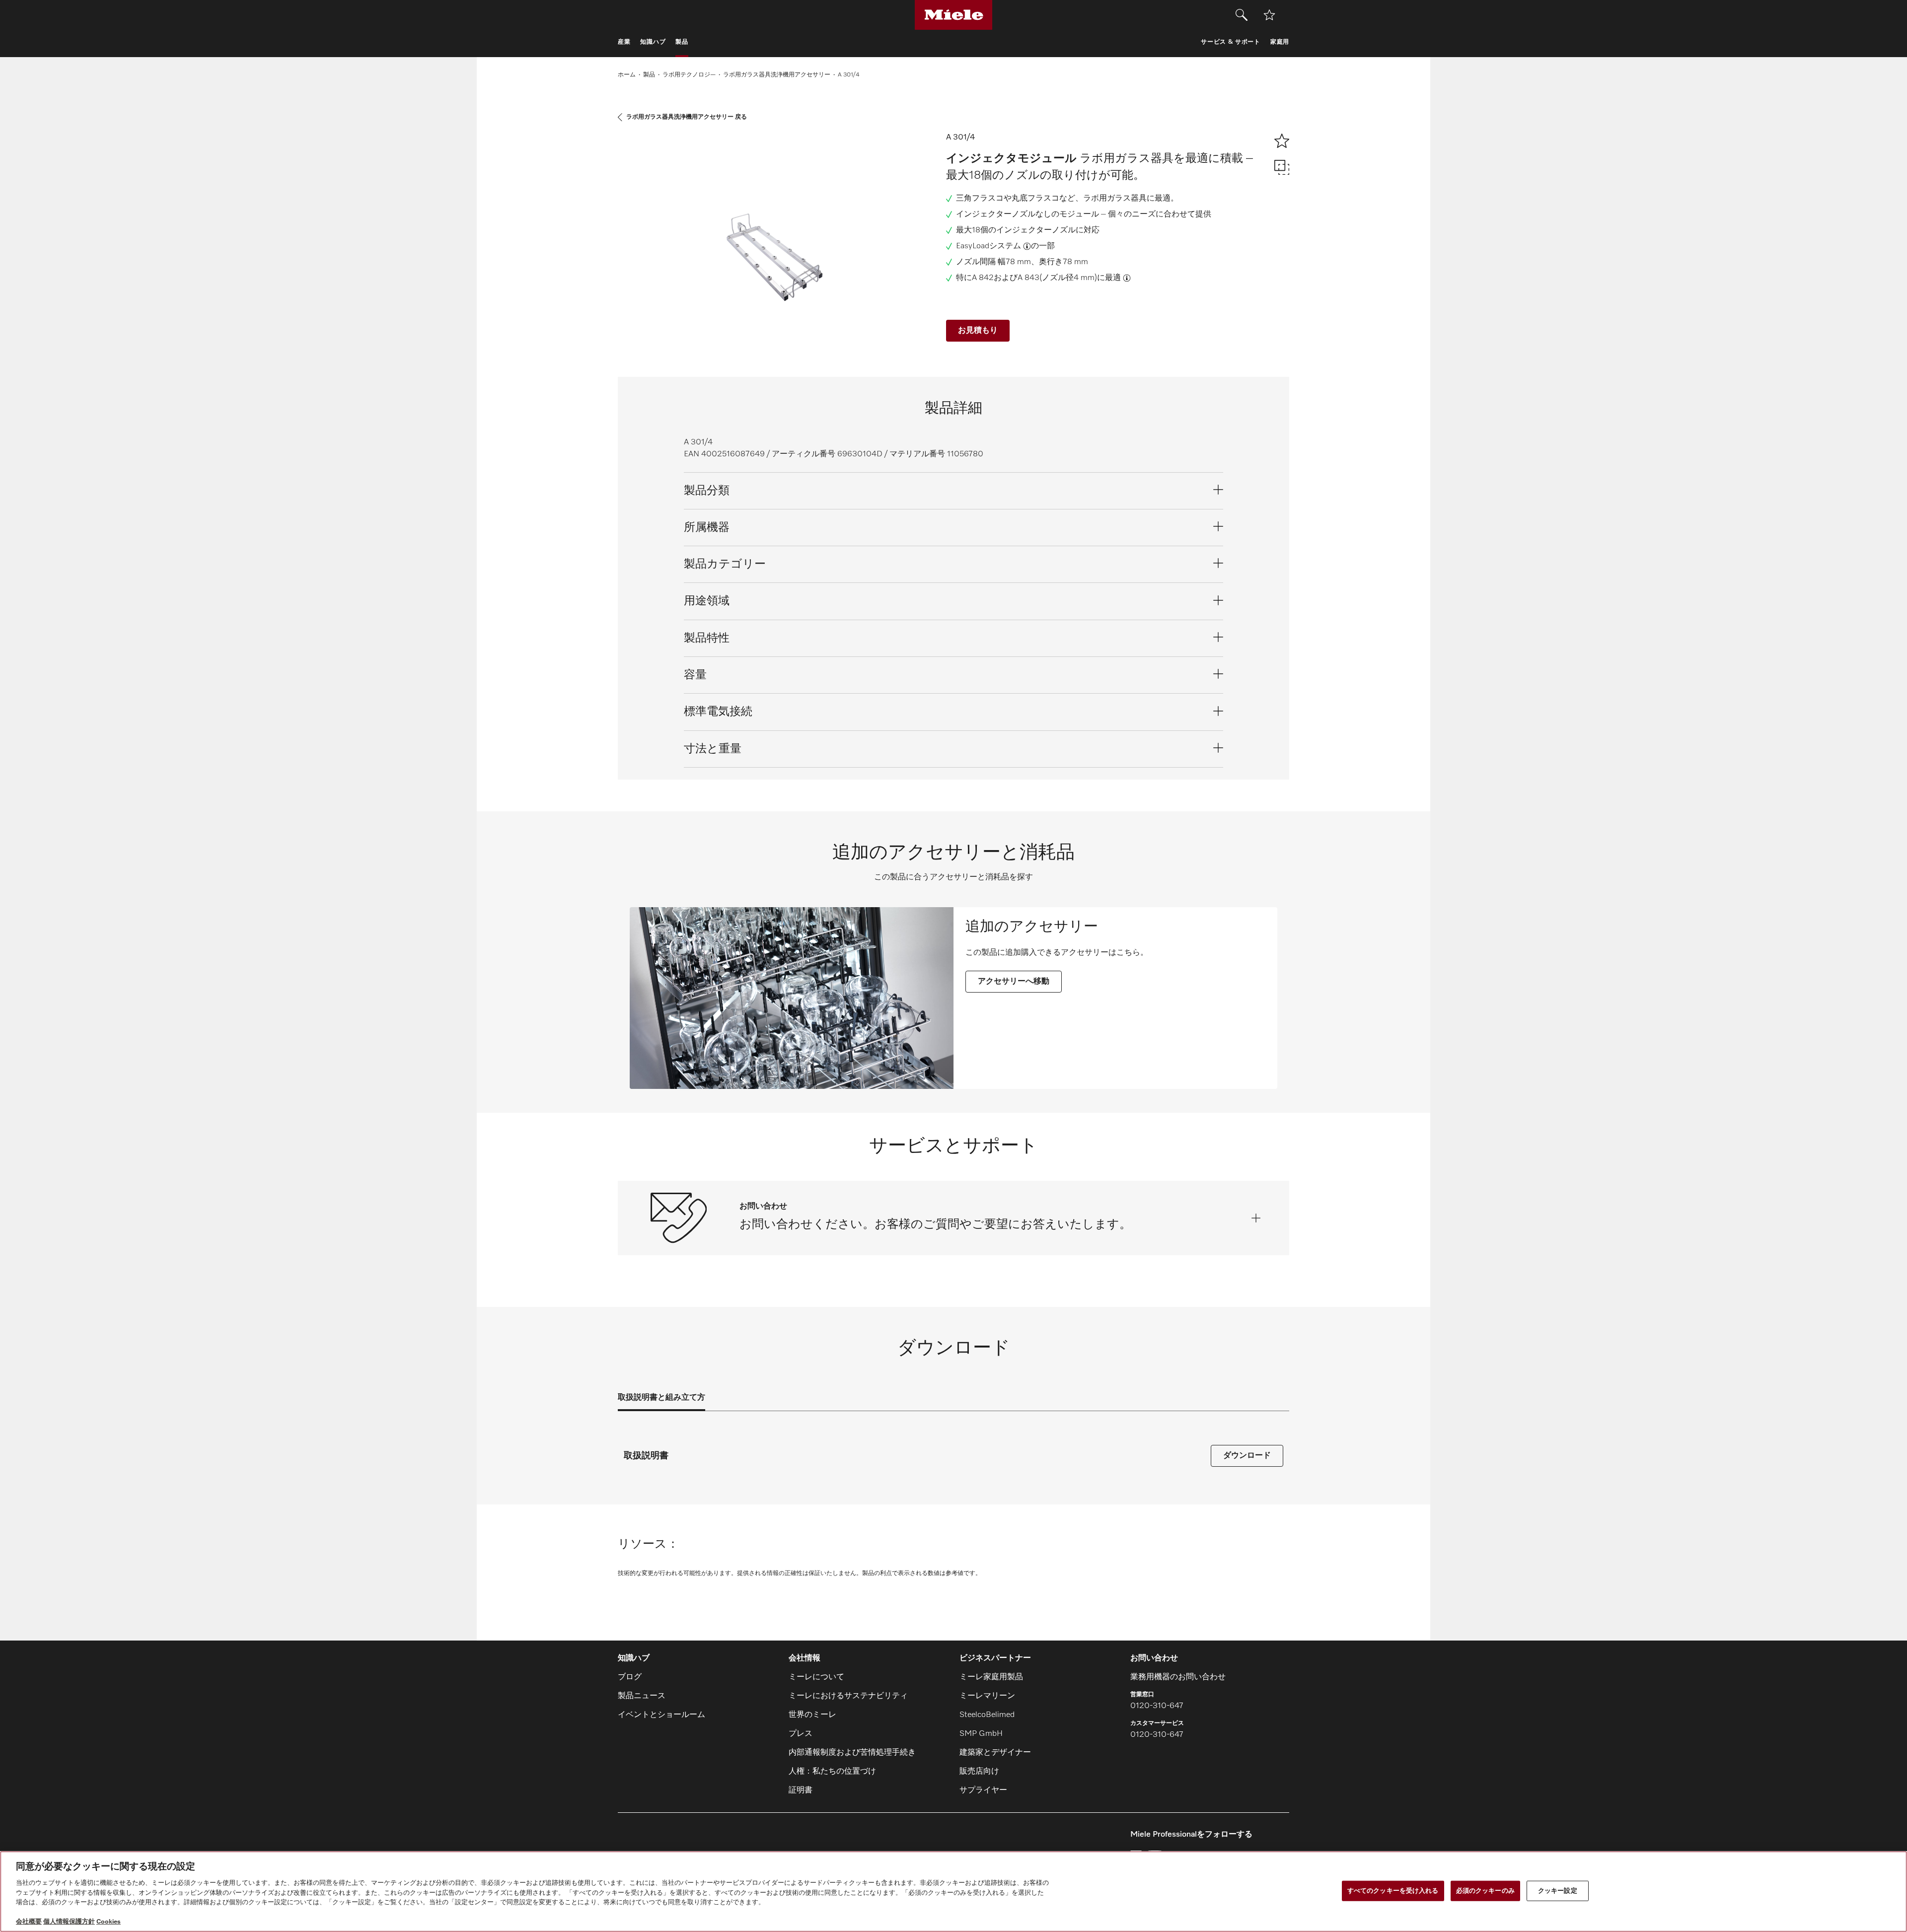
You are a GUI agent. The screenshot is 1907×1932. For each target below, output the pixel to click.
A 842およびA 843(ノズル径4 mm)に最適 (1046, 278)
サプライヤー (983, 1790)
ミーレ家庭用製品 (991, 1677)
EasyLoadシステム (989, 246)
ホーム (627, 75)
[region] (953, 1892)
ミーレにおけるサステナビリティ (848, 1696)
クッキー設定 (1558, 1891)
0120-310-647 (1157, 1706)
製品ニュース (642, 1696)
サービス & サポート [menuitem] (1231, 42)
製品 (649, 75)
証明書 (801, 1790)
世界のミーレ (812, 1715)
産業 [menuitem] (624, 42)
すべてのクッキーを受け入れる (1393, 1891)
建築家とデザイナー (995, 1753)
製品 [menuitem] (682, 42)
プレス (801, 1734)
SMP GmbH (981, 1734)
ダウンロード (1247, 1456)
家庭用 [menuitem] (1280, 42)
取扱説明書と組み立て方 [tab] (661, 1398)
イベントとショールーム (661, 1715)
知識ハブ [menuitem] (653, 42)
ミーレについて (816, 1677)
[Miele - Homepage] (954, 15)
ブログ (630, 1677)
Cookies (109, 1922)
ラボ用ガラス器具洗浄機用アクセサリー (777, 75)
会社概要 (29, 1922)
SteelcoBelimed (987, 1715)
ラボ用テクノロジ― (689, 75)
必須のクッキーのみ (1485, 1891)
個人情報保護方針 (69, 1922)
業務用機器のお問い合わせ (1178, 1677)
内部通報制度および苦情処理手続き (852, 1753)
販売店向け (979, 1772)
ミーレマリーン (987, 1696)
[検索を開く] (1242, 15)
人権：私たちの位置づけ (832, 1772)
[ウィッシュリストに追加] (1269, 15)
